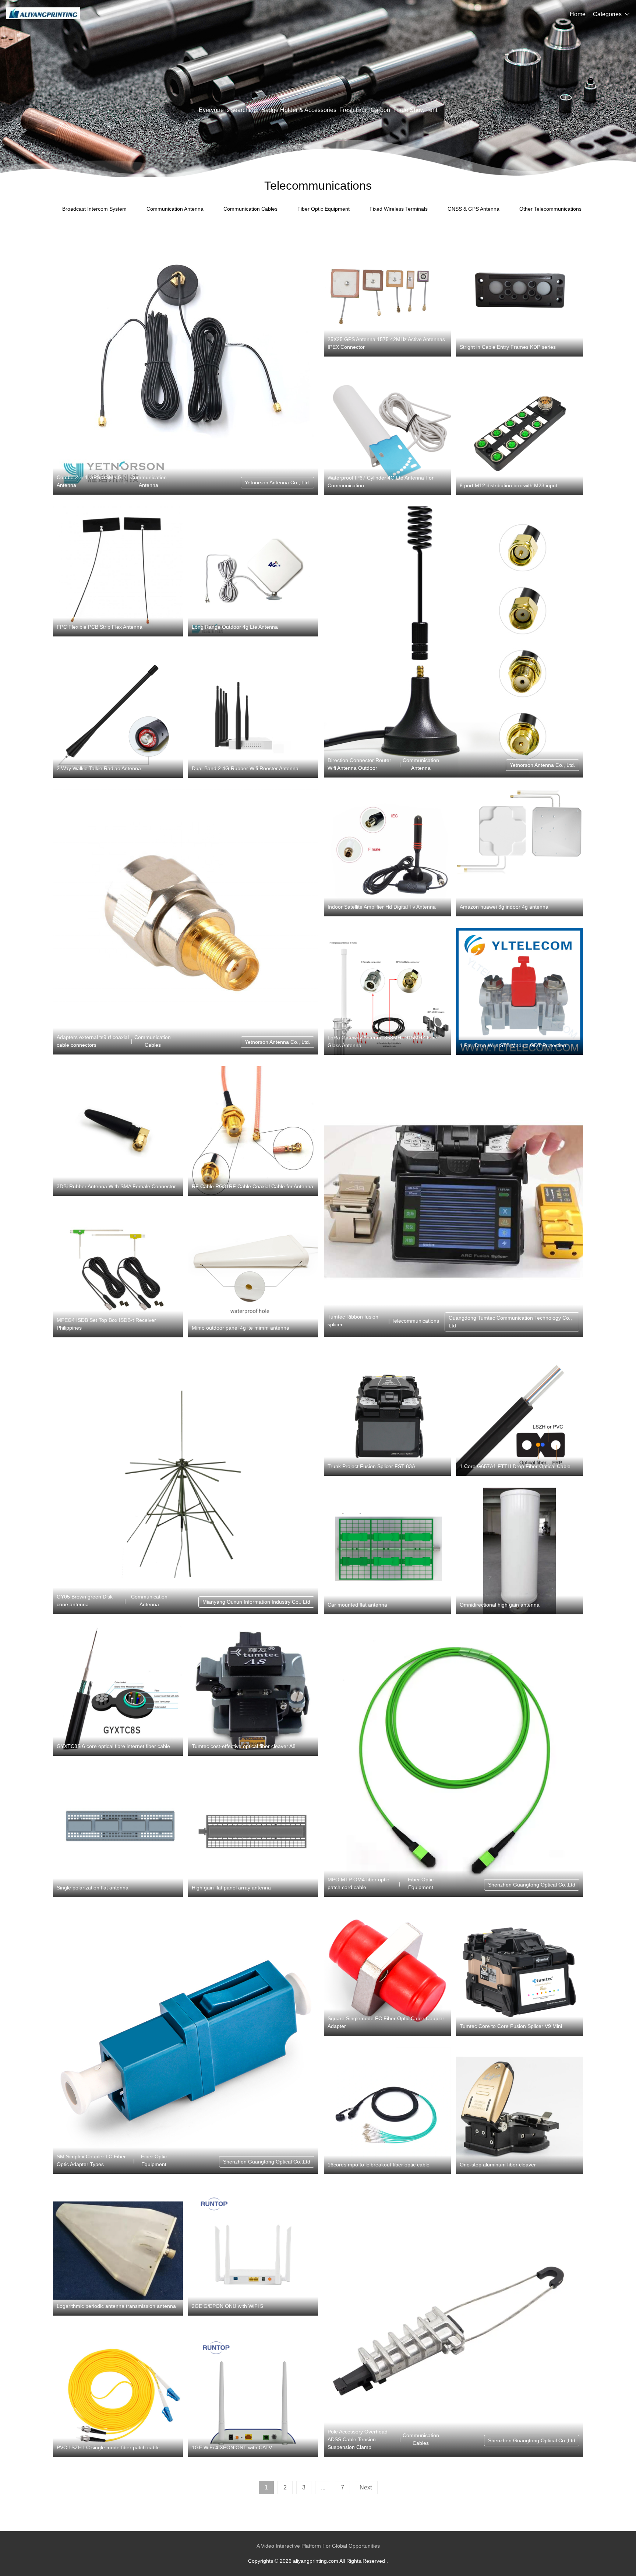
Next (366, 2487)
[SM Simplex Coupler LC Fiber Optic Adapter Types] (185, 2041)
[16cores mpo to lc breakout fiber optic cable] (387, 2111)
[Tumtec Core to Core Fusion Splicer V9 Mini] (520, 1972)
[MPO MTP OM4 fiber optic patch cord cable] (453, 1761)
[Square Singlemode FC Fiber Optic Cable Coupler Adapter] (387, 1972)
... (323, 2487)
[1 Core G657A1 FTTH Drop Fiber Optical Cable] (520, 1412)
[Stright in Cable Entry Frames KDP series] (520, 293)
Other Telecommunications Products (561, 209)
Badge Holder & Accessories (299, 110)
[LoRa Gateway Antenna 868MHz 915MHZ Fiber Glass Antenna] (387, 991)
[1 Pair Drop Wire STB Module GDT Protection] (520, 991)
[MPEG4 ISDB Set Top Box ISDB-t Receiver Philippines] (118, 1273)
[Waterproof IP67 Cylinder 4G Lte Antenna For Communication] (387, 431)
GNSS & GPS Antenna (474, 209)
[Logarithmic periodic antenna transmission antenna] (118, 2251)
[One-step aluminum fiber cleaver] (520, 2111)
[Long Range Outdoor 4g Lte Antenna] (253, 571)
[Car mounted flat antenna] (387, 1551)
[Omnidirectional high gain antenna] (520, 1551)
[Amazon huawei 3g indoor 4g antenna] (520, 853)
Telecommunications (415, 1321)
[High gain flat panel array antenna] (253, 1832)
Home (578, 14)
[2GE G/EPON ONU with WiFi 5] (253, 2251)
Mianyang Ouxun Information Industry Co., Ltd (256, 1602)
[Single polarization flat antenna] (118, 1832)
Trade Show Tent (415, 110)
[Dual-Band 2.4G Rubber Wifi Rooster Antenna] (253, 713)
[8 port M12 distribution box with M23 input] (520, 431)
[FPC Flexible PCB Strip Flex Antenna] (118, 571)
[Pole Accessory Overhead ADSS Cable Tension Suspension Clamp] (453, 2321)
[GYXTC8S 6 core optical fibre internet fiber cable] (118, 1691)
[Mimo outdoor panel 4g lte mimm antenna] (253, 1273)
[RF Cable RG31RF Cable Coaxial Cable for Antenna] (253, 1131)
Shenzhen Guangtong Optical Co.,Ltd (532, 1885)
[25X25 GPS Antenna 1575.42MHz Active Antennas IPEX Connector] (387, 293)
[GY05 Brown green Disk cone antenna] (185, 1481)
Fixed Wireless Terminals (399, 209)
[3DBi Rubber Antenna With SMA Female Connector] (118, 1131)
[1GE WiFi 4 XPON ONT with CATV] (253, 2392)
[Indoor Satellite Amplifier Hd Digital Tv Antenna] (387, 853)
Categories (607, 14)
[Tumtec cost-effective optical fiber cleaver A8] (253, 1691)
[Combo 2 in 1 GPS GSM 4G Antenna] (185, 362)
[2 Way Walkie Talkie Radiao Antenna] (118, 713)
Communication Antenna (175, 209)
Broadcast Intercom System (94, 209)
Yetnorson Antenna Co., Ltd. (278, 482)
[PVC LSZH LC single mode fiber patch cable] (118, 2392)
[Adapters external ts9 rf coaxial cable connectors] (185, 922)
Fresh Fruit (354, 110)
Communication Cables (250, 209)
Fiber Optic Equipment (324, 209)
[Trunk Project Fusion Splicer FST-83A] (387, 1412)
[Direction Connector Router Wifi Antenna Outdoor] (453, 642)
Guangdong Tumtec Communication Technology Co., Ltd (510, 1322)
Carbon (380, 110)
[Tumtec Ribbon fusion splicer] (453, 1202)
